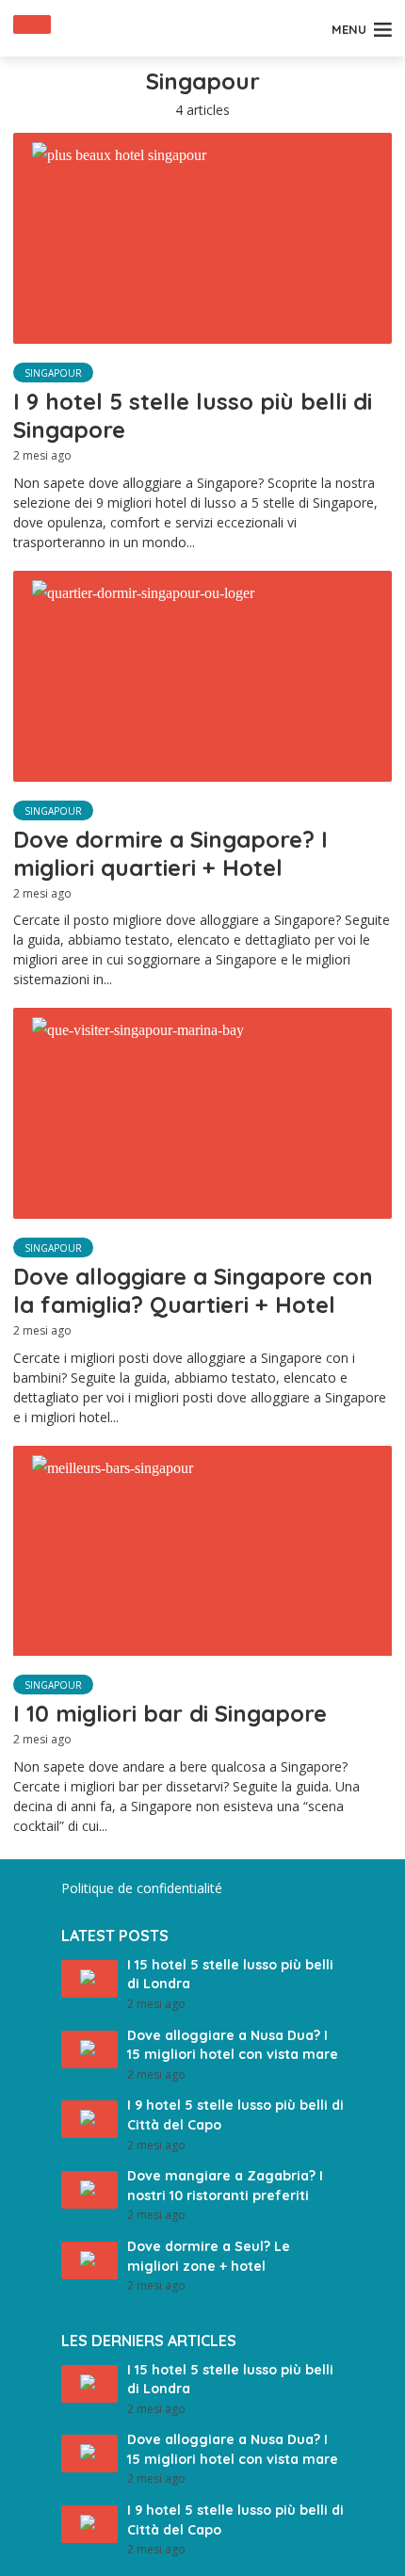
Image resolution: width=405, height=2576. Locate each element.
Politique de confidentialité (142, 1888)
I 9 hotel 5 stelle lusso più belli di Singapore (193, 415)
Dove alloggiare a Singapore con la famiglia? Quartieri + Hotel (193, 1290)
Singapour (53, 373)
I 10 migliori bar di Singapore (170, 1713)
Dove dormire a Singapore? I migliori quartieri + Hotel (170, 853)
